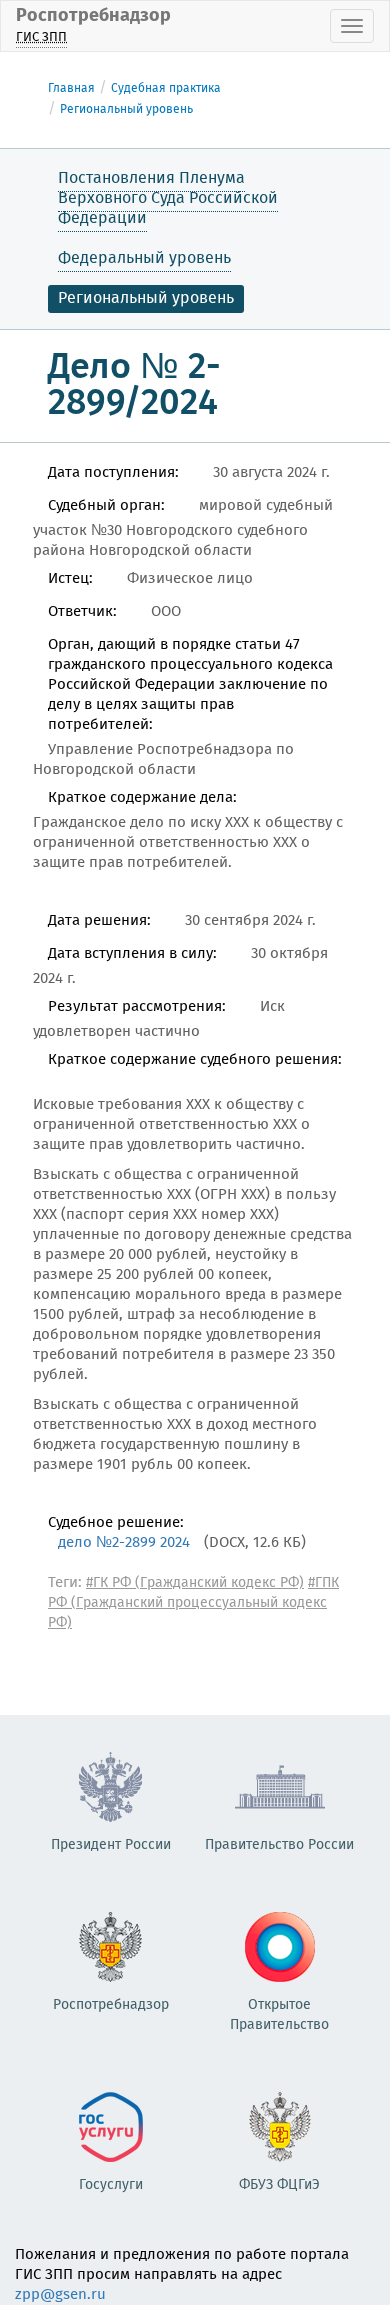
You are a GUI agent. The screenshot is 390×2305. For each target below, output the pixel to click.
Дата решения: (99, 921)
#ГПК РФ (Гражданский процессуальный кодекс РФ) (193, 1603)
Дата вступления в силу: (132, 954)
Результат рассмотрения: (137, 1007)
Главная (71, 88)
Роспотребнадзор (93, 24)
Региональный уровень (126, 109)
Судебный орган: (106, 506)
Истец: (70, 579)
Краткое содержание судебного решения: (195, 1060)
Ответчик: (82, 612)
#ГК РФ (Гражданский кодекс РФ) (195, 1583)
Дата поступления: (113, 473)
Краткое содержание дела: (142, 798)
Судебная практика (166, 88)
